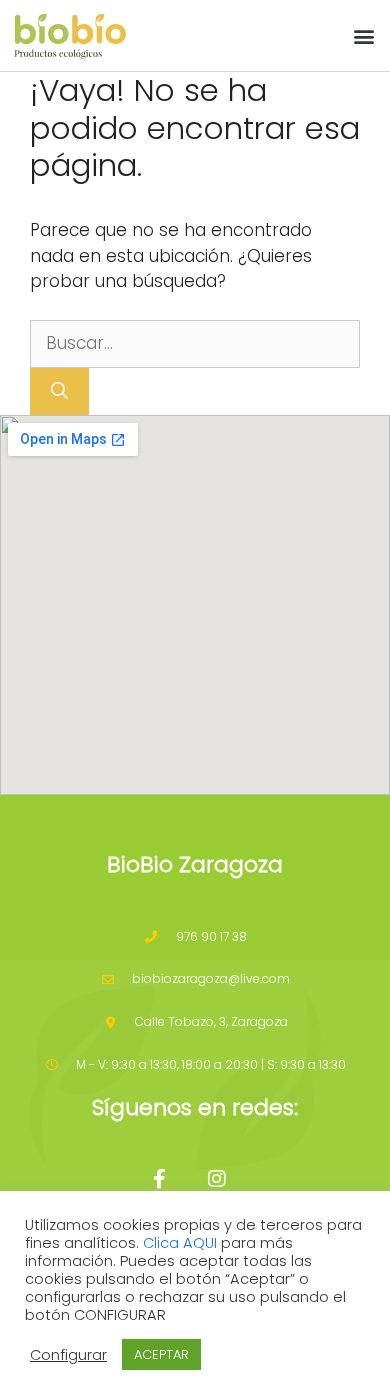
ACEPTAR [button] (161, 1354)
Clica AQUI (180, 1243)
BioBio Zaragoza (195, 864)
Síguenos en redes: (195, 1107)
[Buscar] (59, 392)
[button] (363, 35)
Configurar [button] (68, 1355)
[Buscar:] (195, 343)
